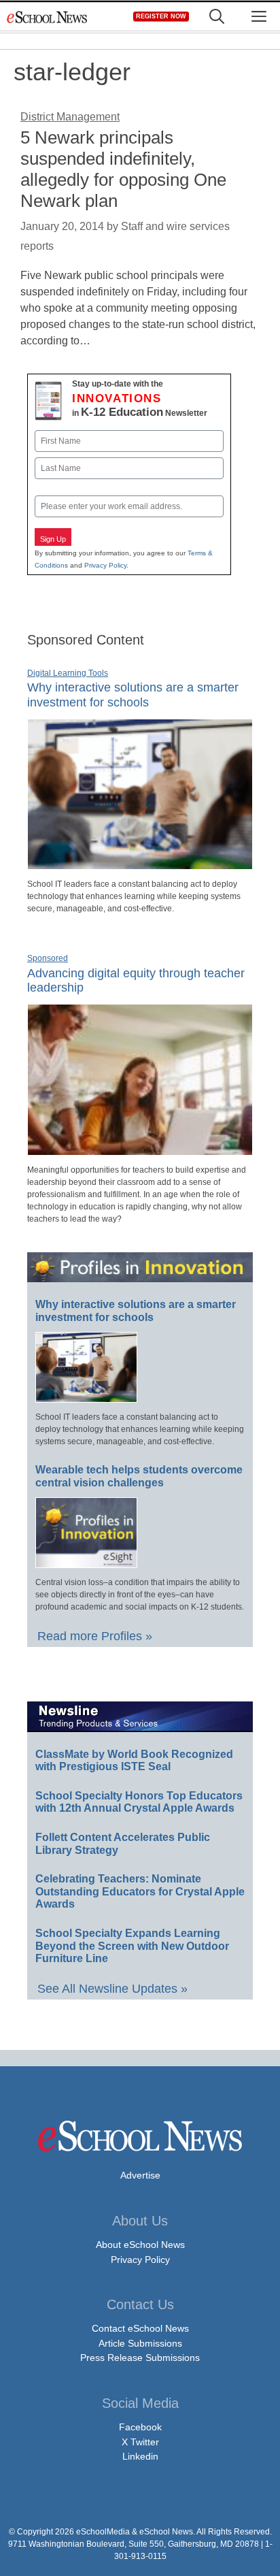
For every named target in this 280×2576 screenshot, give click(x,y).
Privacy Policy (105, 565)
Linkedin (140, 2456)
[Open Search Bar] (217, 17)
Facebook (140, 2427)
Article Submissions (140, 2343)
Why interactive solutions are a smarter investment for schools (133, 695)
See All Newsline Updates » (112, 1989)
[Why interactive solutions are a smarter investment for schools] (140, 864)
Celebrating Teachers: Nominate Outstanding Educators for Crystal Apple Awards (140, 1891)
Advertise (140, 2175)
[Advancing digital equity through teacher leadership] (140, 1150)
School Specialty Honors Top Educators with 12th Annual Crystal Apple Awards (139, 1802)
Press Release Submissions (140, 2358)
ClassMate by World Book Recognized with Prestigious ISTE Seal (134, 1761)
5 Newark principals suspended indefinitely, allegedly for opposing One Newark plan (123, 169)
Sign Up (53, 539)
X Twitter (140, 2442)
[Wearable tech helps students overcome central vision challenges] (86, 1562)
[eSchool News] (48, 17)
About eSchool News (140, 2245)
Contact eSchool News (140, 2328)
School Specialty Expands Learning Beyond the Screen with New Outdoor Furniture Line (132, 1946)
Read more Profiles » (95, 1636)
